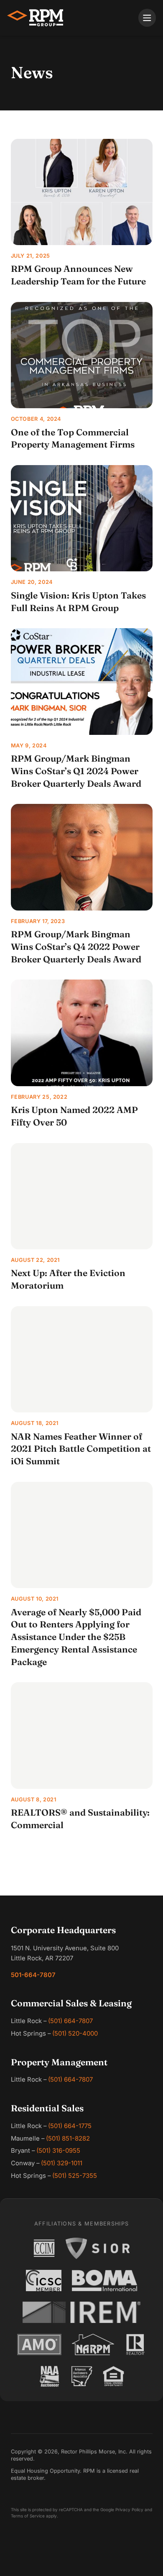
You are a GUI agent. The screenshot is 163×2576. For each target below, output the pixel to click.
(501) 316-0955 (58, 2151)
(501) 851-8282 (68, 2139)
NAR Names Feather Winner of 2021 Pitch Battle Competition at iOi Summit (81, 1449)
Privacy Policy (129, 2509)
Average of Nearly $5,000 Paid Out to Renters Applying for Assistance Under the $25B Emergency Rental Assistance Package (76, 1637)
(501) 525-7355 (75, 2176)
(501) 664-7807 (70, 2021)
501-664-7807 (33, 1975)
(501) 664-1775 (70, 2126)
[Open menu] (147, 18)
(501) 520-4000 (75, 2034)
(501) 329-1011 (62, 2163)
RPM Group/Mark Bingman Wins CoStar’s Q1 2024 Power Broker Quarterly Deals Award (76, 771)
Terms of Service (28, 2516)
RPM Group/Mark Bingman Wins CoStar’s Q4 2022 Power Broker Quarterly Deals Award (76, 946)
